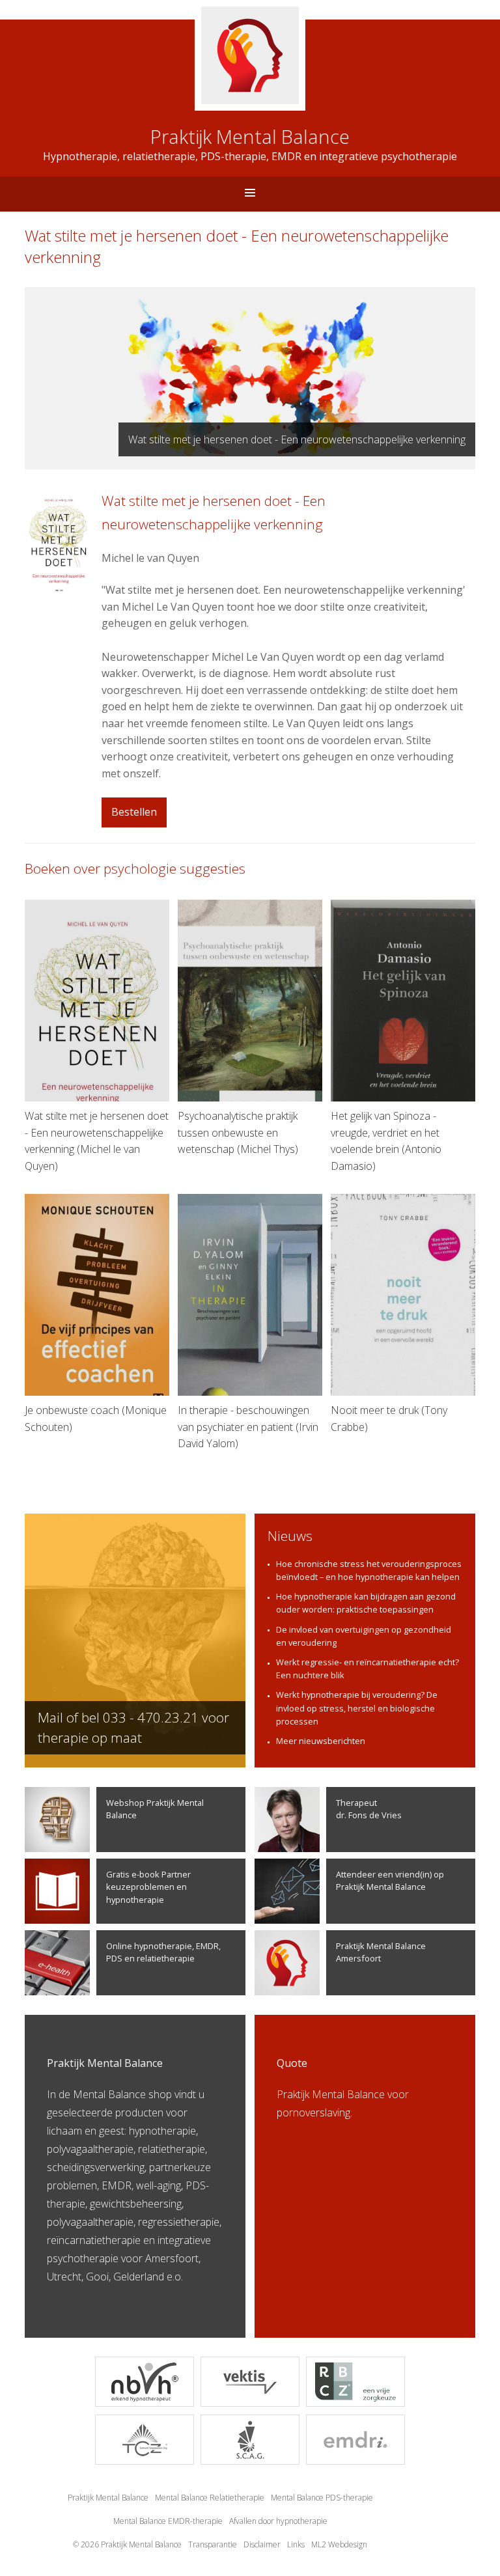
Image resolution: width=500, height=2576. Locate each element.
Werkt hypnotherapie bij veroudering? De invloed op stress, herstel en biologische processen (357, 1708)
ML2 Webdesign (339, 2544)
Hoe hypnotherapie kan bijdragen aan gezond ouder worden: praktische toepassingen (366, 1603)
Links (296, 2544)
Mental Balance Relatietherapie (210, 2498)
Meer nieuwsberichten (321, 1741)
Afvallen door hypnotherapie (278, 2521)
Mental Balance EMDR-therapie (168, 2521)
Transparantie (213, 2544)
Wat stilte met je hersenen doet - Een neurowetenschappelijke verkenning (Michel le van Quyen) (97, 1141)
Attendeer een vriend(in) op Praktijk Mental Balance (390, 1880)
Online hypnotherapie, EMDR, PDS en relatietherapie (163, 1952)
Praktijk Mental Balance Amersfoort (381, 1952)
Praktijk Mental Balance (108, 2498)
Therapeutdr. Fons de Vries (369, 1809)
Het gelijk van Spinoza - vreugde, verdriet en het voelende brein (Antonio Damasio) (386, 1141)
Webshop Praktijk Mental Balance (155, 1809)
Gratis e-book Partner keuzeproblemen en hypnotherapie (148, 1887)
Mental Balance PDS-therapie (322, 2498)
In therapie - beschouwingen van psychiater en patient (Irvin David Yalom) (248, 1427)
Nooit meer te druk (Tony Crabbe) (389, 1419)
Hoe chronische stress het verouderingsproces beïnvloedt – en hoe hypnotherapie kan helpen (369, 1570)
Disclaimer (262, 2544)
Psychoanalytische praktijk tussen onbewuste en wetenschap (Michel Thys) (238, 1132)
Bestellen (134, 812)
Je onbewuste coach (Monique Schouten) (96, 1419)
